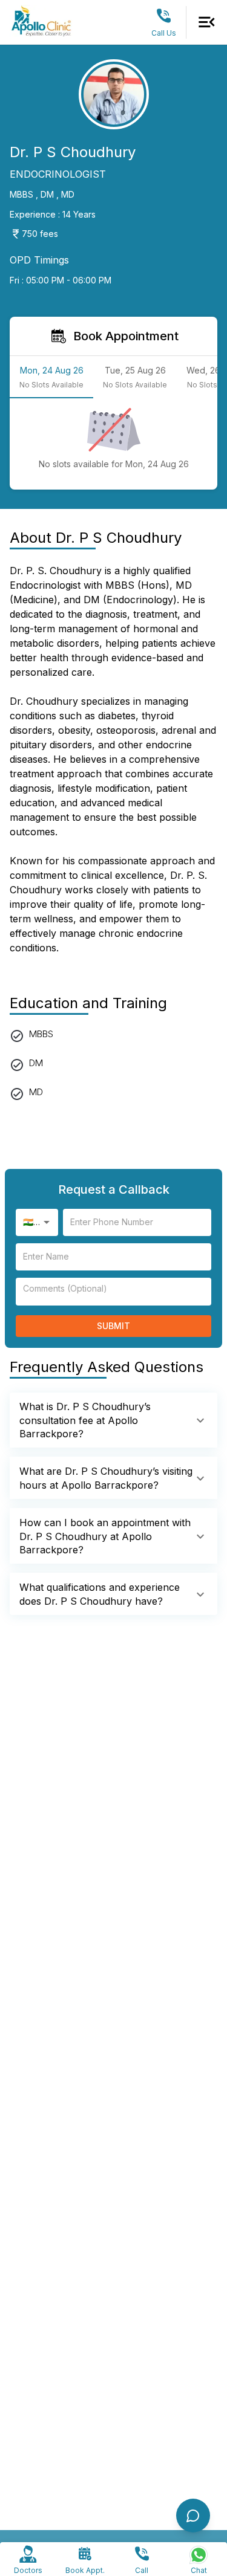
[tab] (51, 377)
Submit (113, 1326)
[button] (113, 1420)
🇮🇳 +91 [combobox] (36, 1222)
